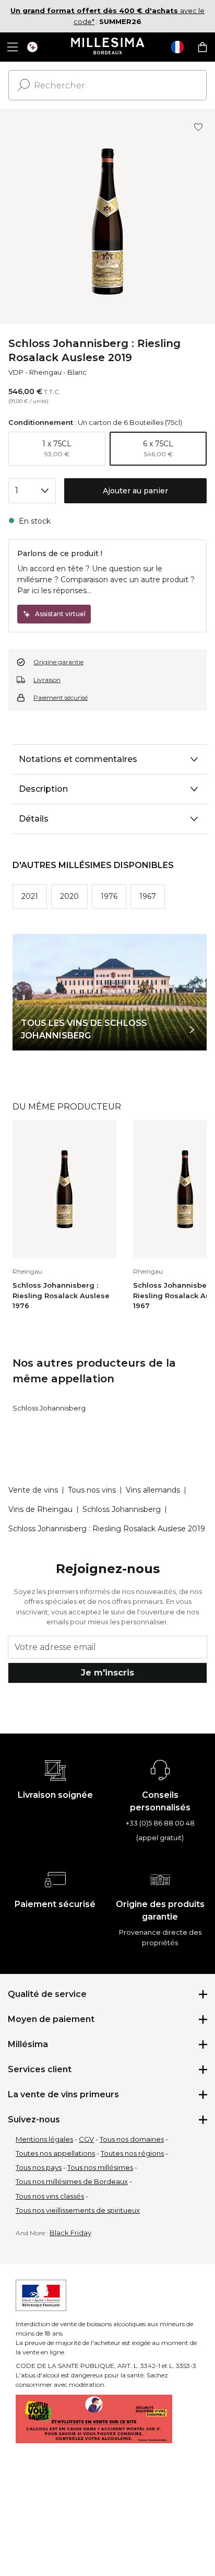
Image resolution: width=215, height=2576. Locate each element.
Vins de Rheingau (40, 1509)
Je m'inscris (107, 1673)
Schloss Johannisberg (49, 1408)
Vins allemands (153, 1490)
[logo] (108, 47)
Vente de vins (33, 1490)
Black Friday (70, 2233)
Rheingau (45, 372)
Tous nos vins (92, 1490)
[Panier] (202, 47)
